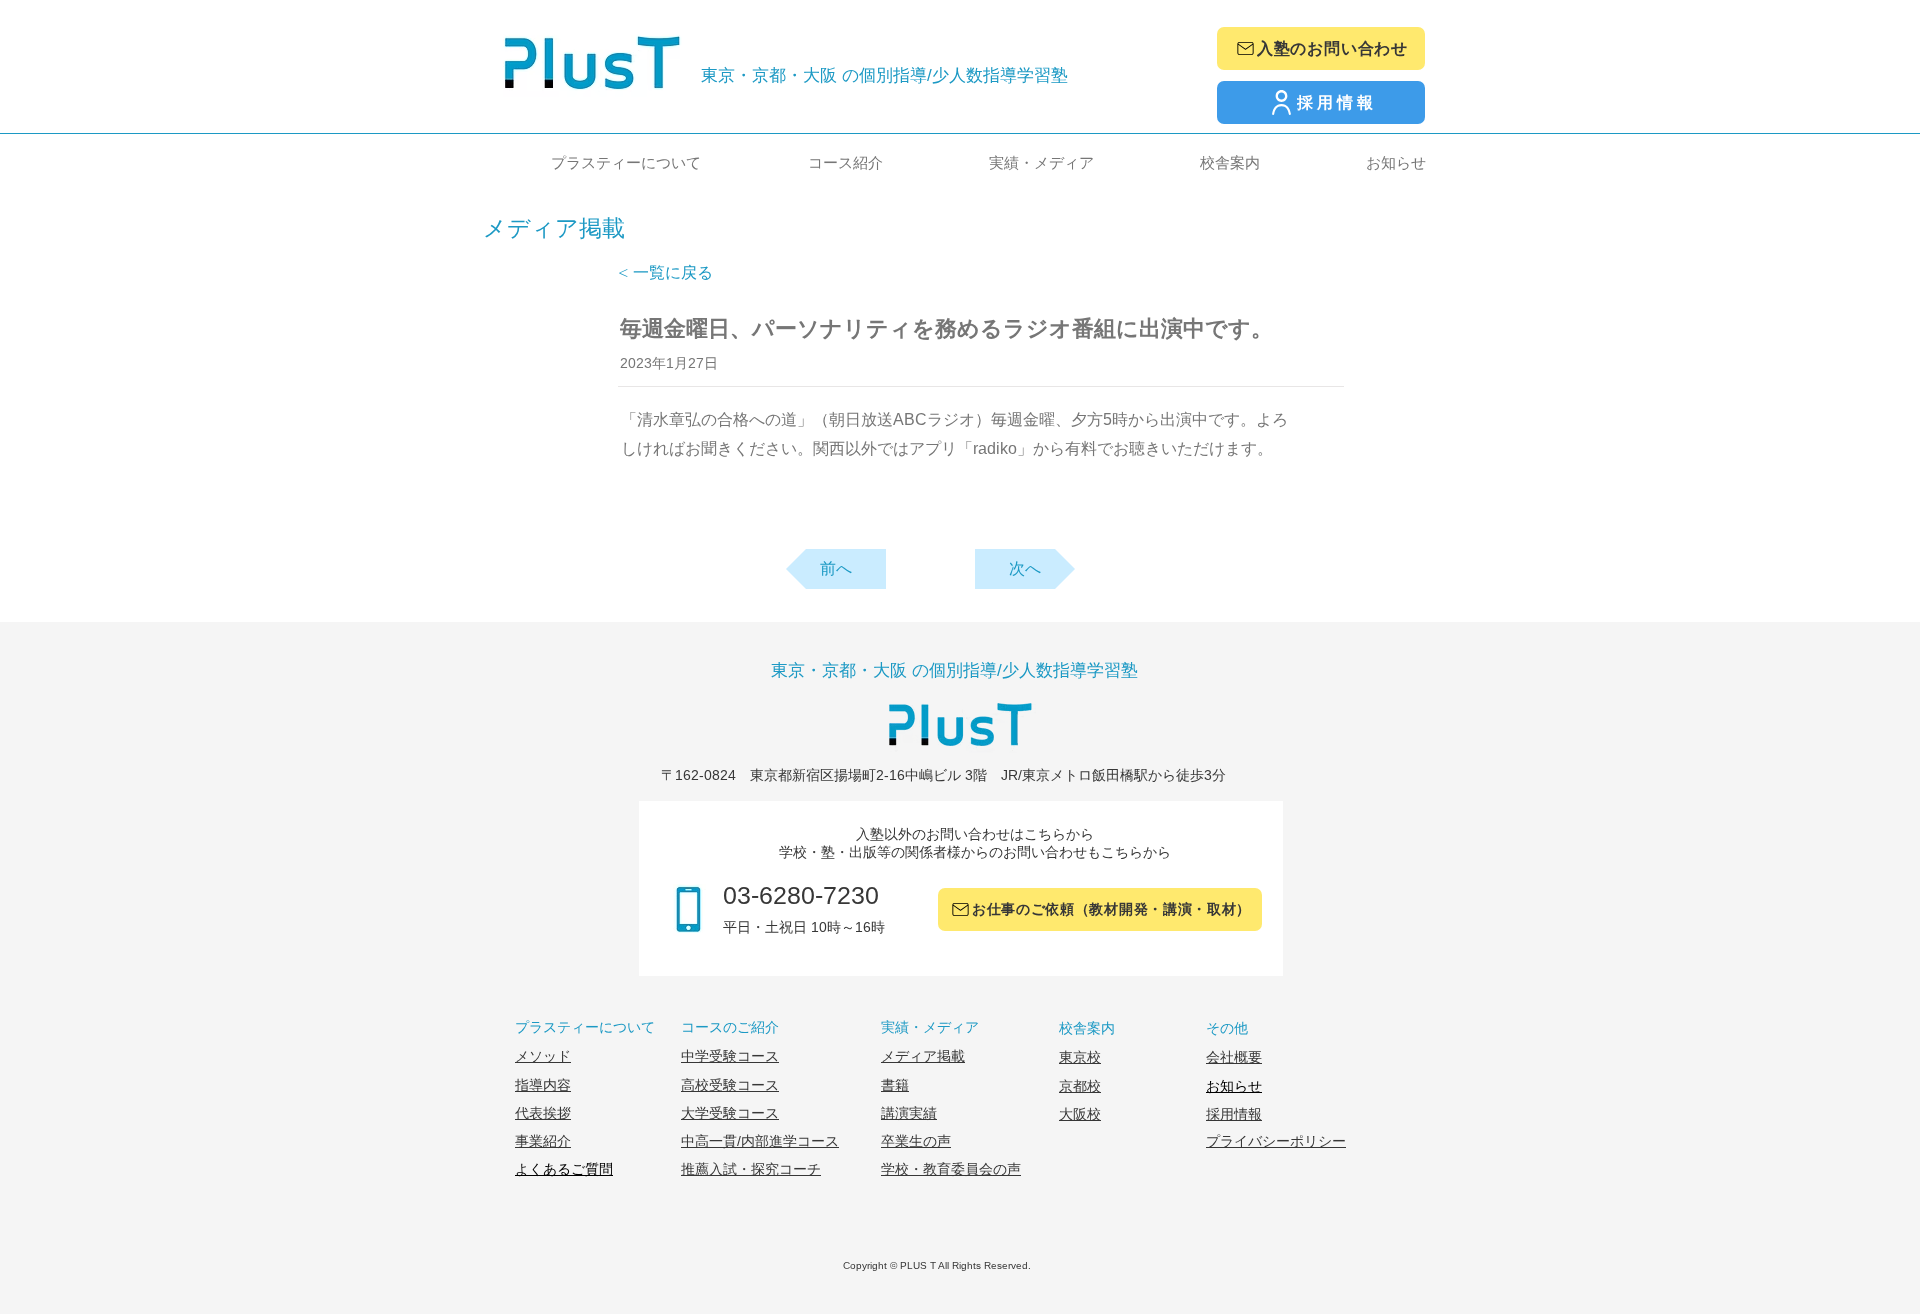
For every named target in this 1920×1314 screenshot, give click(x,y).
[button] (587, 162)
